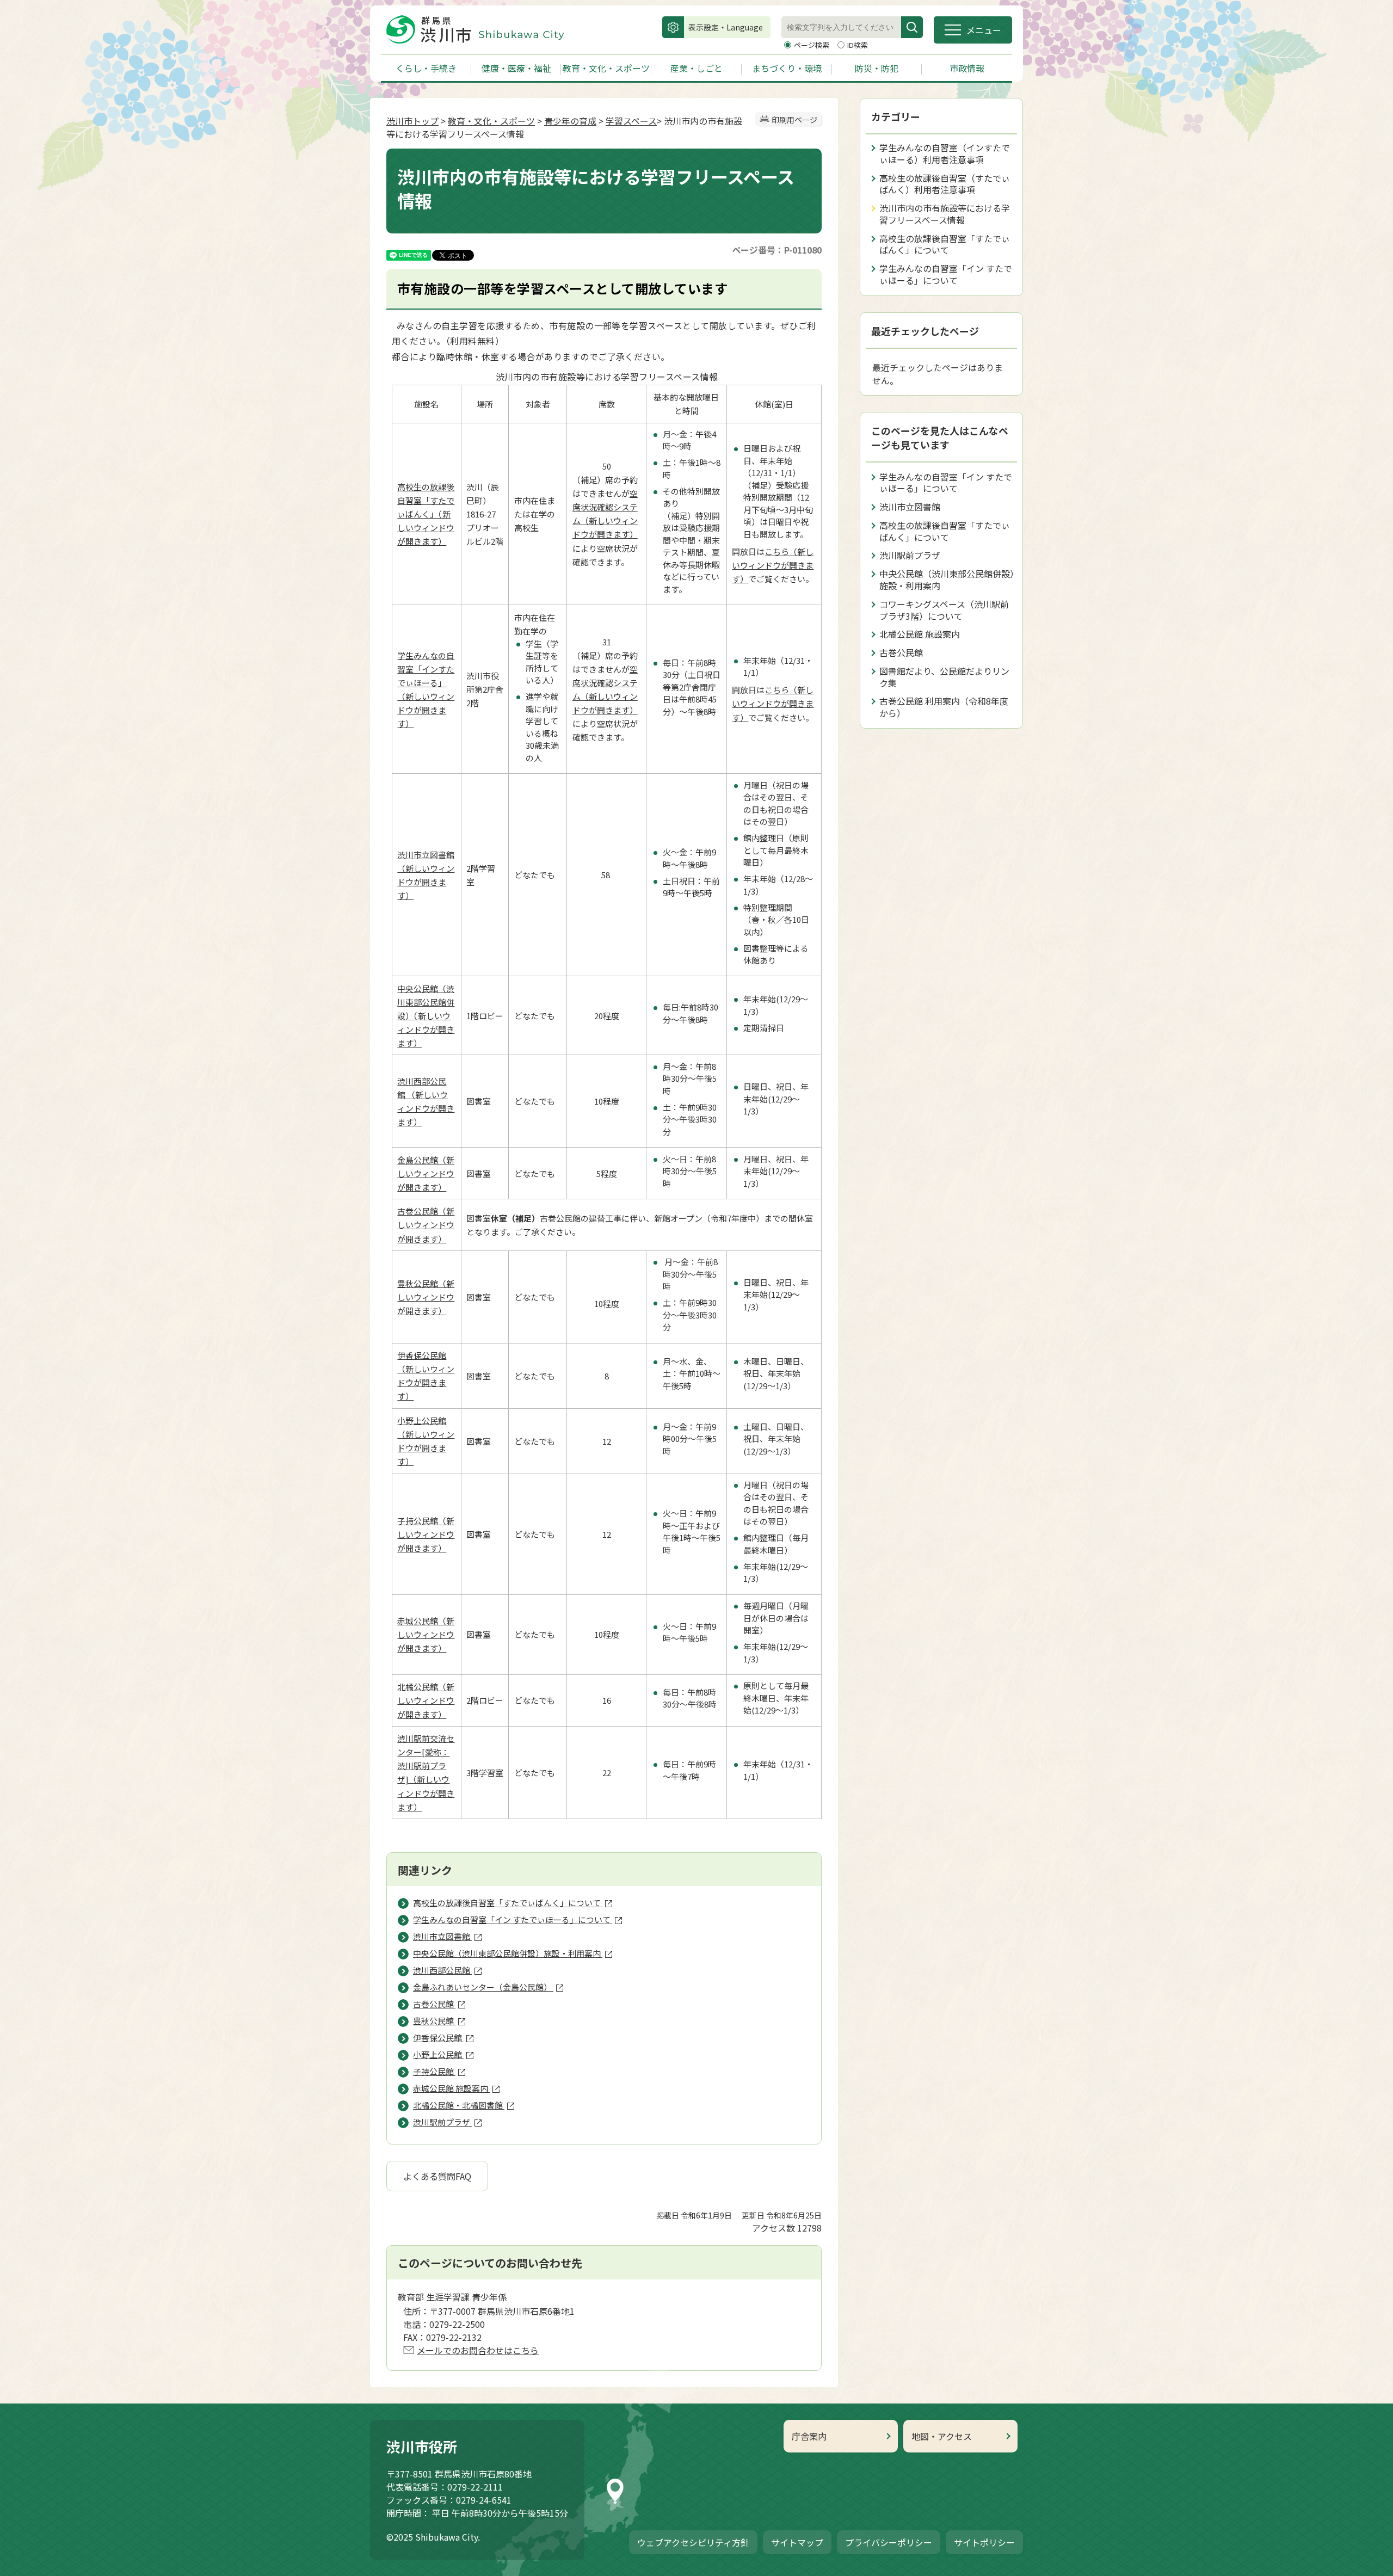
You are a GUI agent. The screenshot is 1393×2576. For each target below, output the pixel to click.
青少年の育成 (570, 121)
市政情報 (967, 68)
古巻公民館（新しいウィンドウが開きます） (426, 1225)
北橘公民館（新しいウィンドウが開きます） (426, 1700)
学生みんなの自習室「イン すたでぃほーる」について (946, 274)
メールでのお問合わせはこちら (478, 2350)
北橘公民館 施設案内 (920, 634)
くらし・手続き (426, 68)
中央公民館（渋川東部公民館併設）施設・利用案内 (947, 580)
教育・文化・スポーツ (606, 68)
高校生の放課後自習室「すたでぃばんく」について (945, 244)
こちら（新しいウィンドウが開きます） (773, 565)
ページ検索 (812, 45)
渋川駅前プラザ (910, 555)
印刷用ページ (794, 120)
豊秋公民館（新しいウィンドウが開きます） (426, 1297)
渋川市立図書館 (910, 507)
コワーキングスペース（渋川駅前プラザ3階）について (944, 610)
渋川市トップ (412, 121)
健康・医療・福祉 (516, 68)
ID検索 (858, 45)
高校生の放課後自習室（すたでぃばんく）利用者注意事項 (945, 184)
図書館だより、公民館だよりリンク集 (944, 677)
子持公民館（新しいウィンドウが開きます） (426, 1534)
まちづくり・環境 (787, 68)
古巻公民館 (901, 652)
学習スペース (631, 121)
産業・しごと (696, 68)
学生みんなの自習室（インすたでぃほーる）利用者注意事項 (945, 153)
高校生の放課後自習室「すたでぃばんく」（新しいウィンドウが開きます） (426, 514)
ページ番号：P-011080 (777, 250)
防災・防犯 (877, 68)
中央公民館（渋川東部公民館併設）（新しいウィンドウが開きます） (426, 1016)
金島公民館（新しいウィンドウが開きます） (426, 1173)
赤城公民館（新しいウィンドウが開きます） (426, 1634)
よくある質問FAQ (437, 2176)
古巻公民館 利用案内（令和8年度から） (944, 707)
